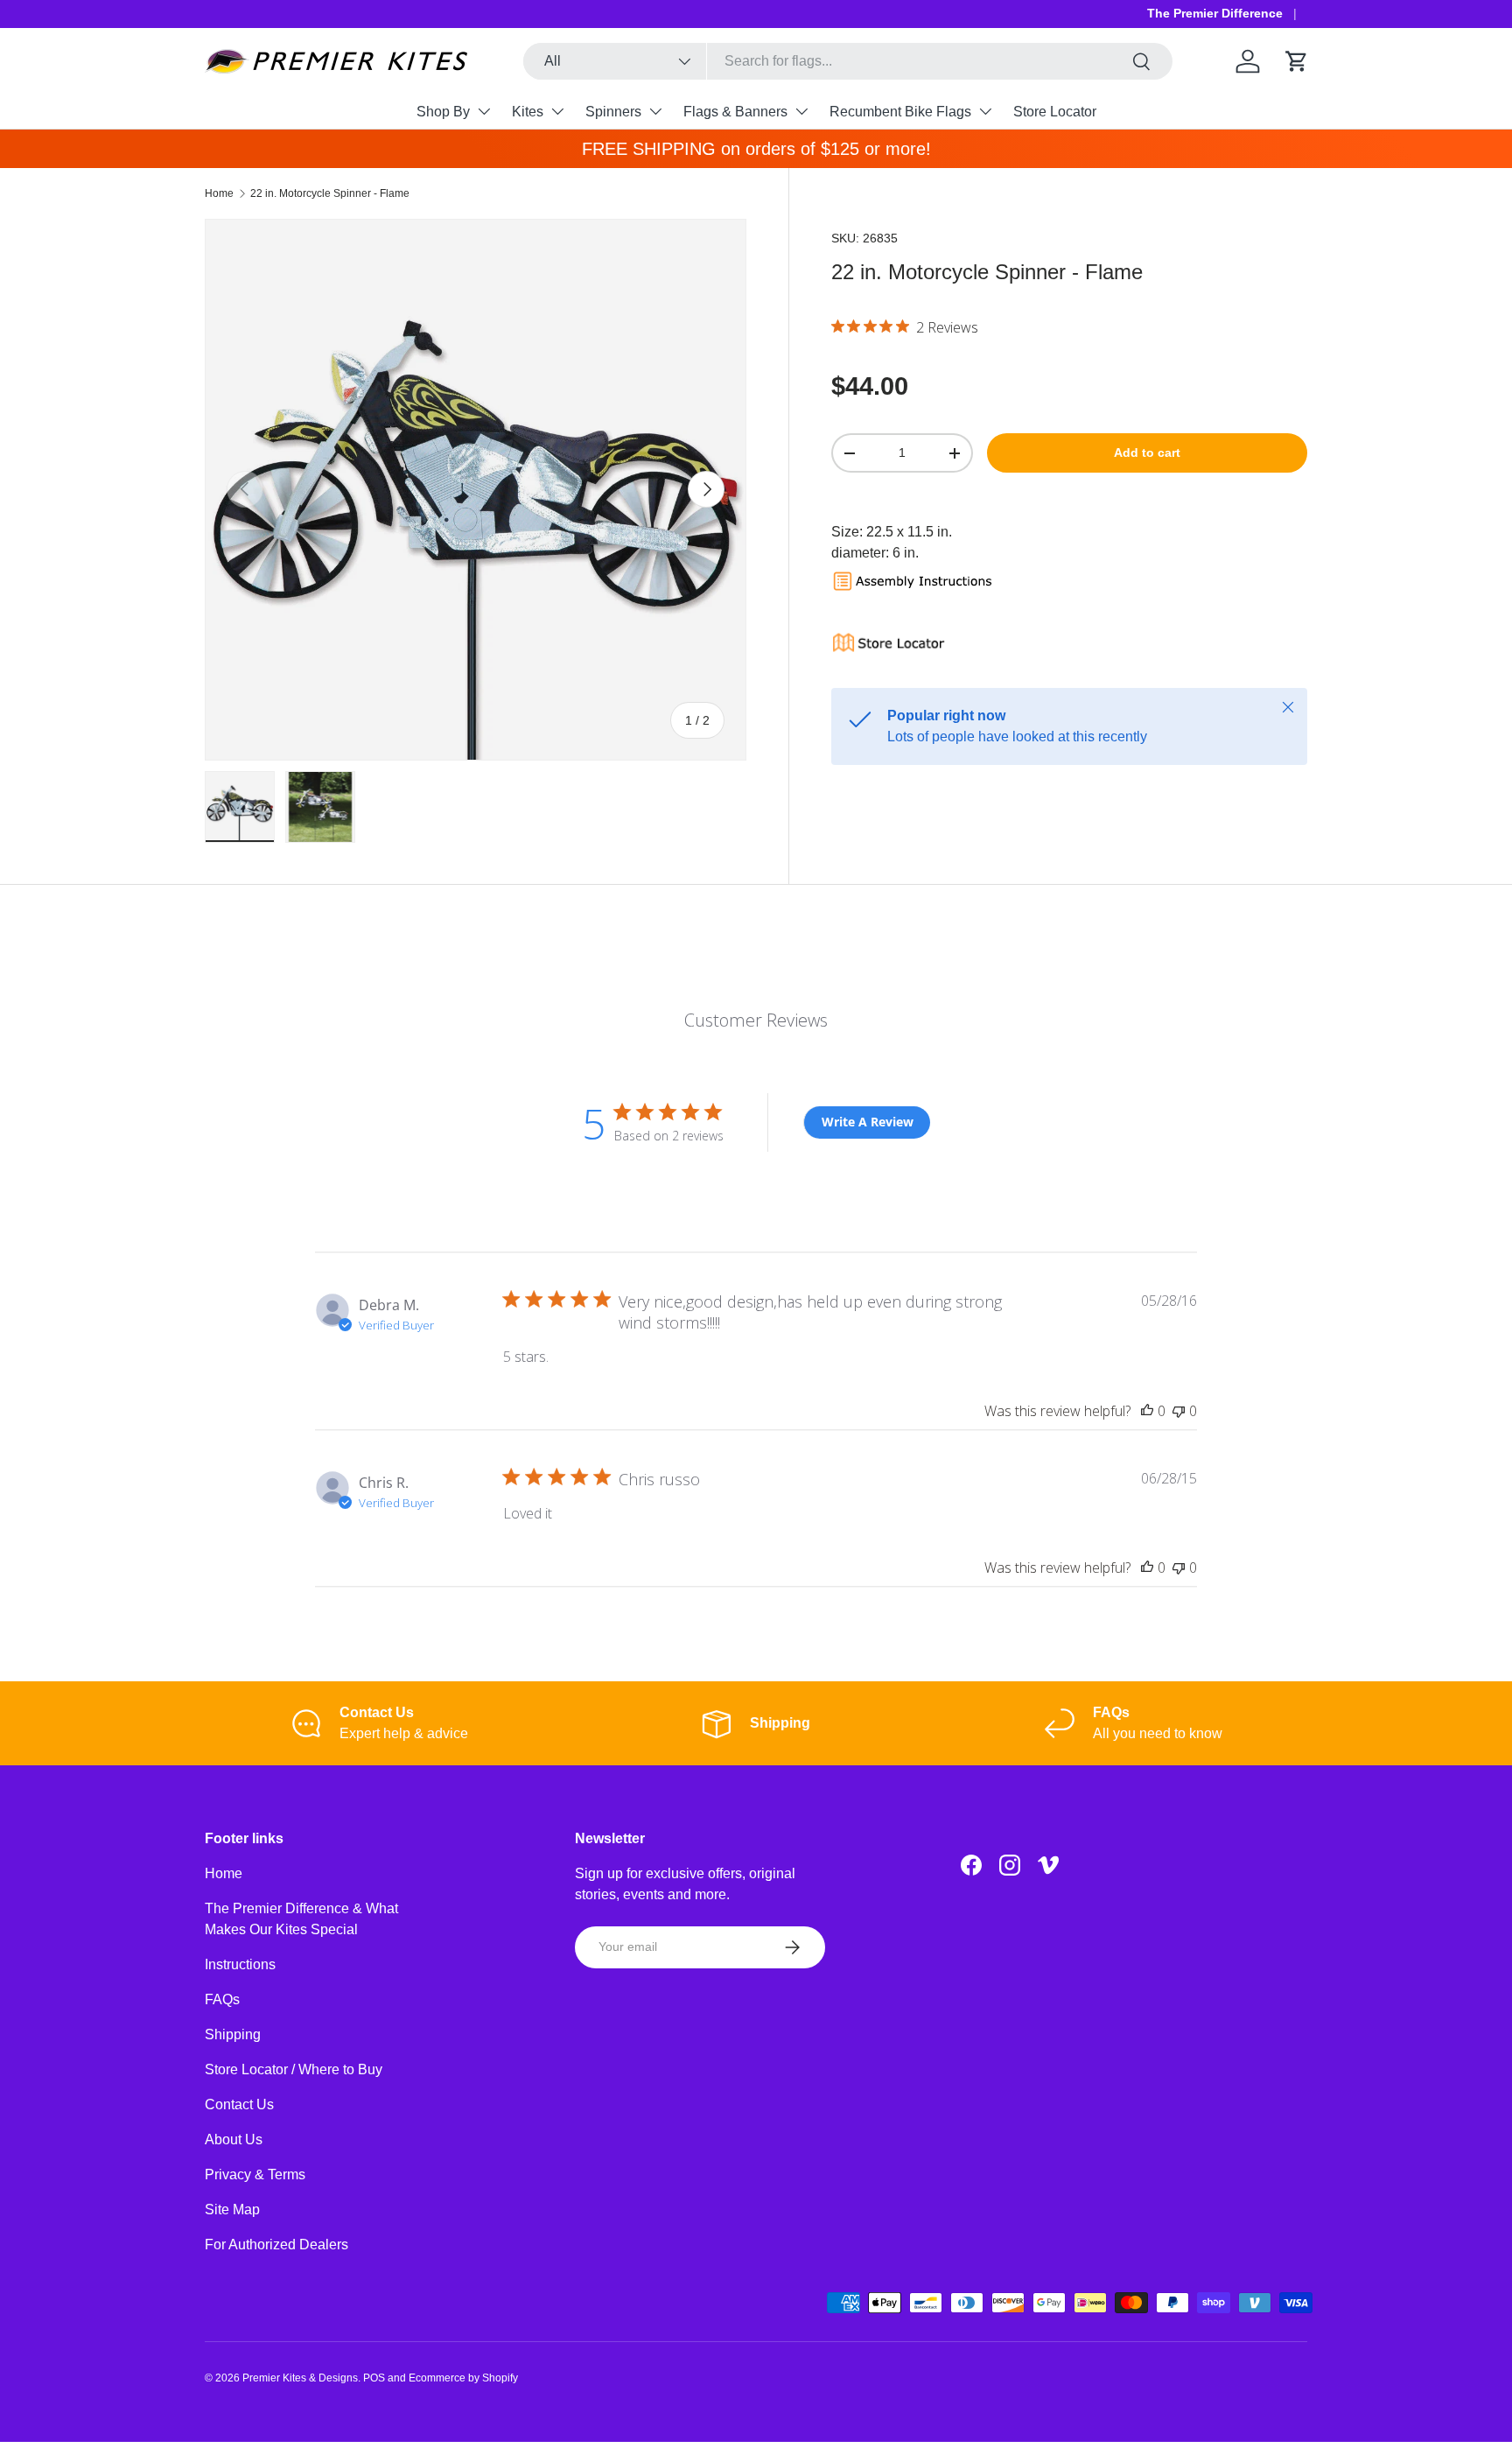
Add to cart (1147, 452)
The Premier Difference (1215, 13)
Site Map (232, 2209)
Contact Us (239, 2104)
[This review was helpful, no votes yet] (1147, 1411)
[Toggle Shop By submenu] (484, 111)
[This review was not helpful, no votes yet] (1179, 1411)
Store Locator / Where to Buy (294, 2069)
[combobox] (848, 61)
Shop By (443, 112)
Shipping (233, 2034)
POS (374, 2378)
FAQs (222, 1999)
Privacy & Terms (255, 2174)
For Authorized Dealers (276, 2245)
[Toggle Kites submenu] (557, 111)
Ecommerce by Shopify (463, 2378)
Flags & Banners (735, 112)
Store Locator (1055, 112)
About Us (234, 2139)
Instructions (240, 1964)
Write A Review (868, 1122)
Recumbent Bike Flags (900, 112)
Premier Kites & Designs (300, 2378)
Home (219, 193)
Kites (528, 112)
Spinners (613, 112)
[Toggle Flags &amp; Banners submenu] (801, 111)
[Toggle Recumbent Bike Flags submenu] (985, 111)
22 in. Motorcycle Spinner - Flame (330, 193)
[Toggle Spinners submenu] (655, 111)
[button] (1297, 61)
